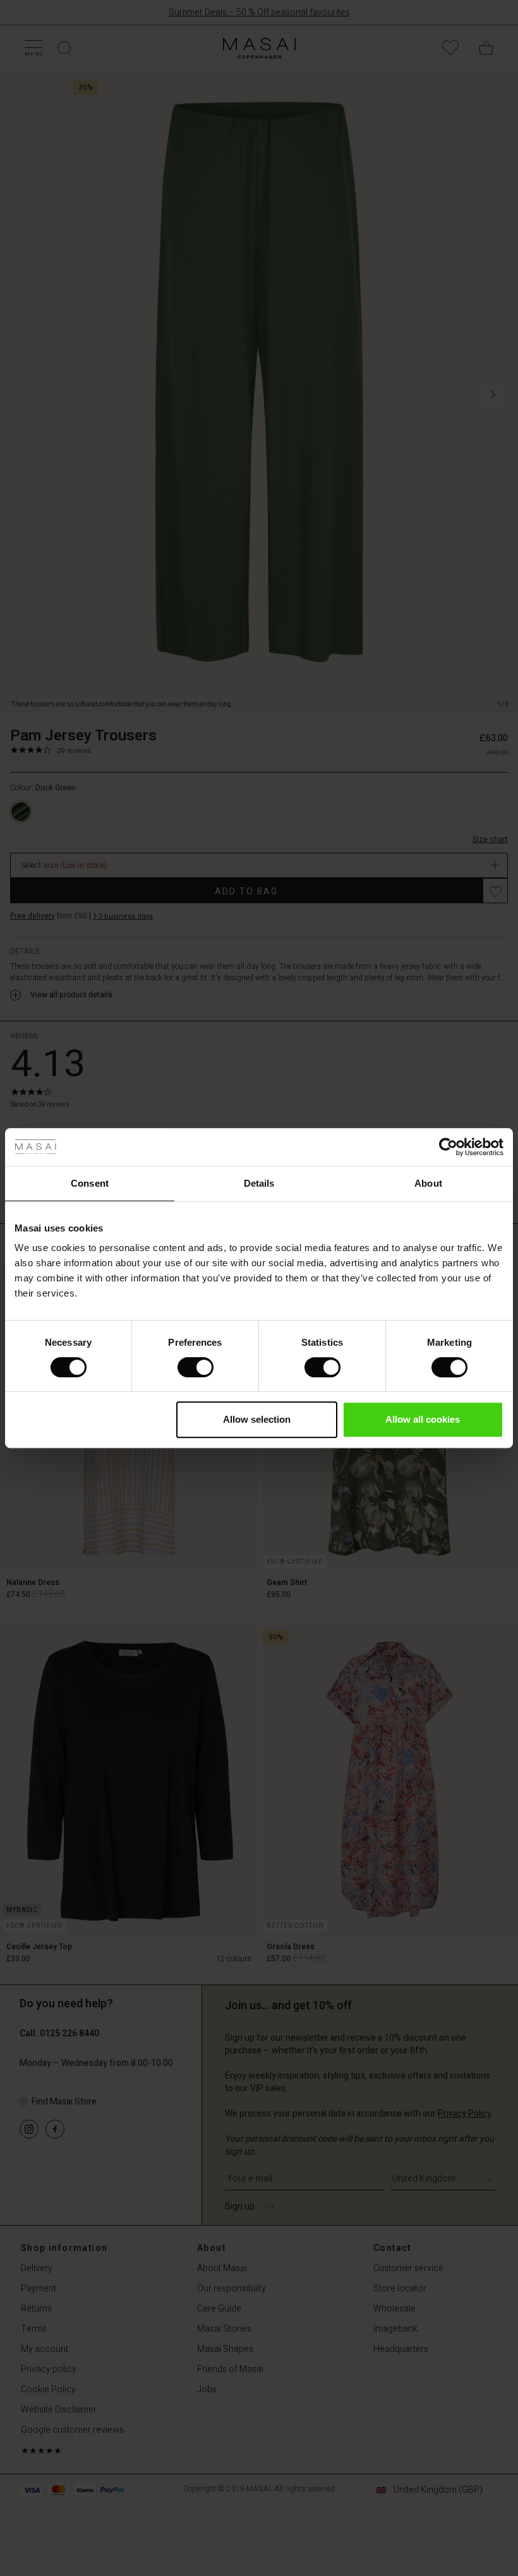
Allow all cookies (423, 1419)
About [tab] (428, 1183)
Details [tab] (259, 1183)
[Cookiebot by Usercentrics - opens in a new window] (448, 1147)
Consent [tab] (90, 1183)
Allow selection (257, 1419)
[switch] (196, 1367)
